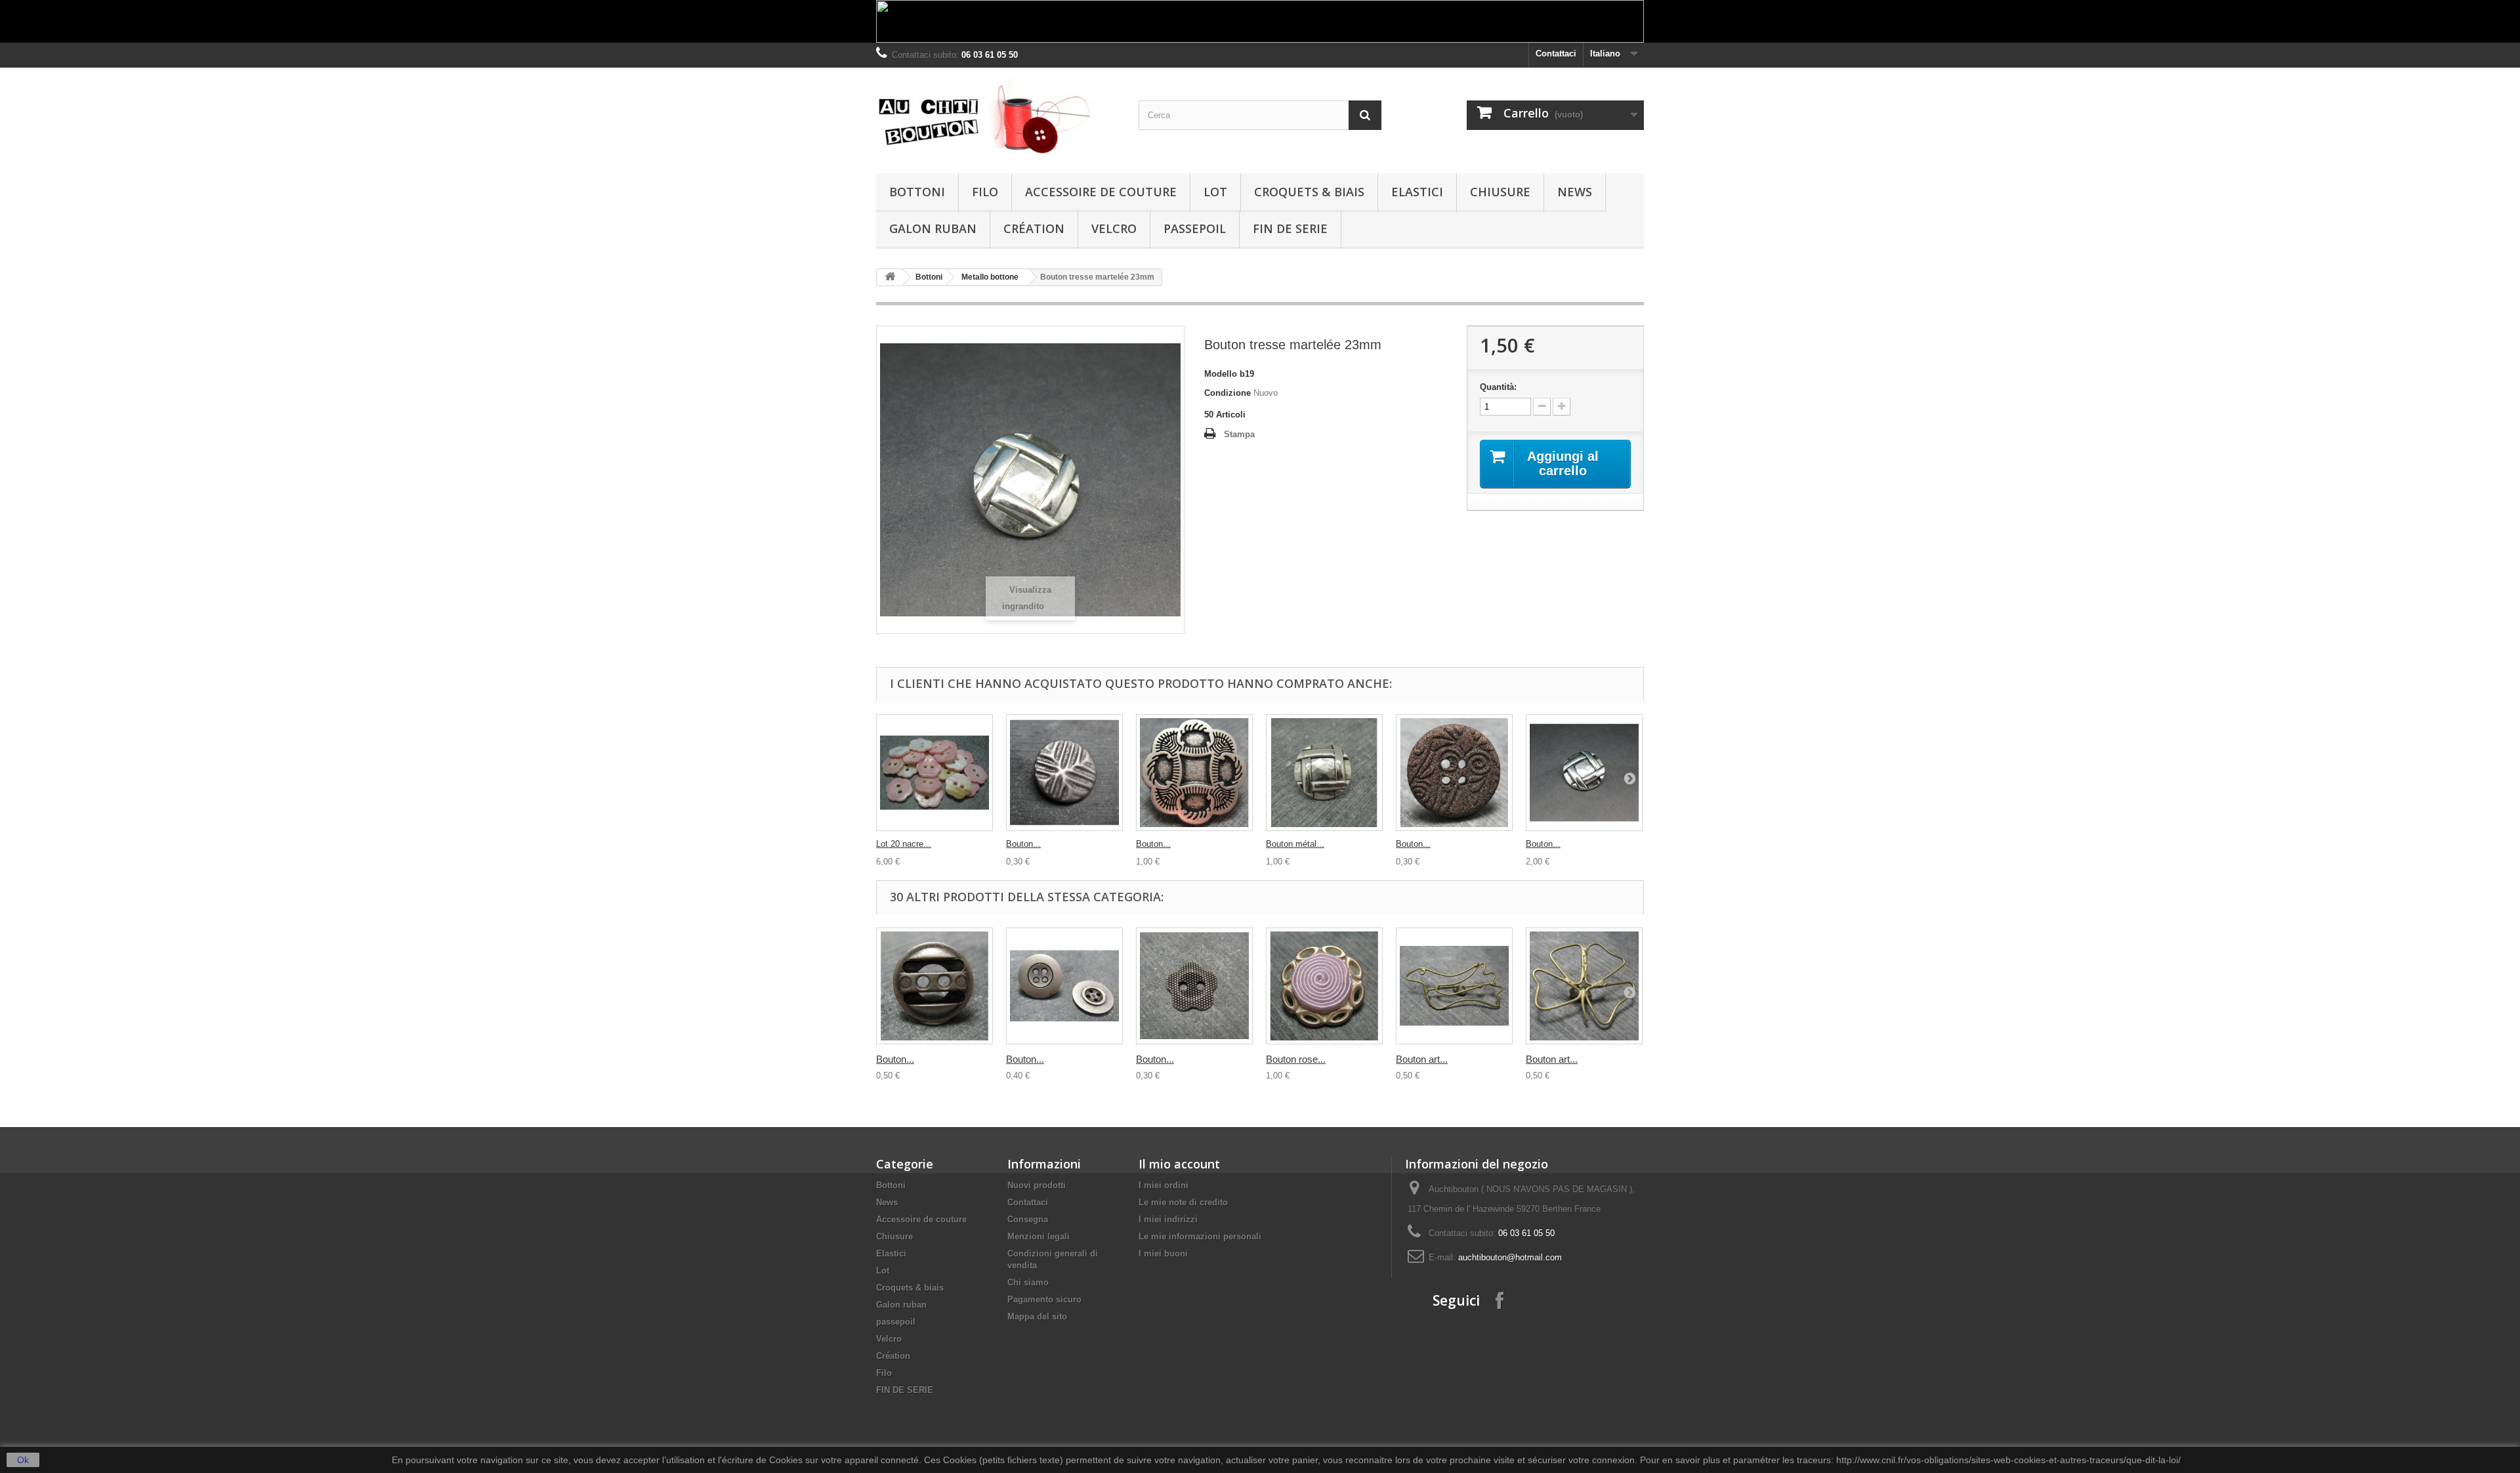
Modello (1221, 374)
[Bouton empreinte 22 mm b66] (1064, 773)
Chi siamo (1028, 1282)
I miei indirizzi (1168, 1219)
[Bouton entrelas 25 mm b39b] (1194, 773)
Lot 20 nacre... (904, 844)
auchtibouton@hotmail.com (1510, 1257)
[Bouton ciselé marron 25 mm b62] (1454, 773)
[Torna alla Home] (890, 277)
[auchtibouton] (997, 117)
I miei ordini (1164, 1185)
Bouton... (1023, 844)
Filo (985, 192)
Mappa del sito (1037, 1316)
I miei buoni (1163, 1253)
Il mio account (1179, 1164)
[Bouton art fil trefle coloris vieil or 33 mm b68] (1584, 986)
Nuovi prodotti (1037, 1185)
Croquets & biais (1309, 192)
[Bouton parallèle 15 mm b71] (934, 986)
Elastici (1417, 192)
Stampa (1239, 434)
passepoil (1195, 228)
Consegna (1028, 1219)
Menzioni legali (1039, 1236)
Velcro (1114, 228)
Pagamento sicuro (1044, 1299)
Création (1034, 228)
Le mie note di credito (1183, 1202)
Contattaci (1556, 53)
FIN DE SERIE (1290, 228)
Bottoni (917, 192)
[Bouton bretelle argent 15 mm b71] (1064, 986)
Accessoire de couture (1101, 192)
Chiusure (1500, 192)
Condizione (1228, 393)
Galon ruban (933, 228)
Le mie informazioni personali (1200, 1236)
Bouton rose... (1296, 1059)
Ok (23, 1460)
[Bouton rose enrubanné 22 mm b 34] (1324, 986)
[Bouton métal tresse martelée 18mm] (1324, 773)
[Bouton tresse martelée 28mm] (1584, 773)
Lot (1215, 192)
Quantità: (1498, 387)
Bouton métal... (1295, 844)
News (1575, 192)
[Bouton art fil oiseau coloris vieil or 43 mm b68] (1454, 986)
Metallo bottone (990, 277)
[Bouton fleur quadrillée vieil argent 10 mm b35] (1194, 986)
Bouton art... (1422, 1059)
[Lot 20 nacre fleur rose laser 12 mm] (934, 773)
